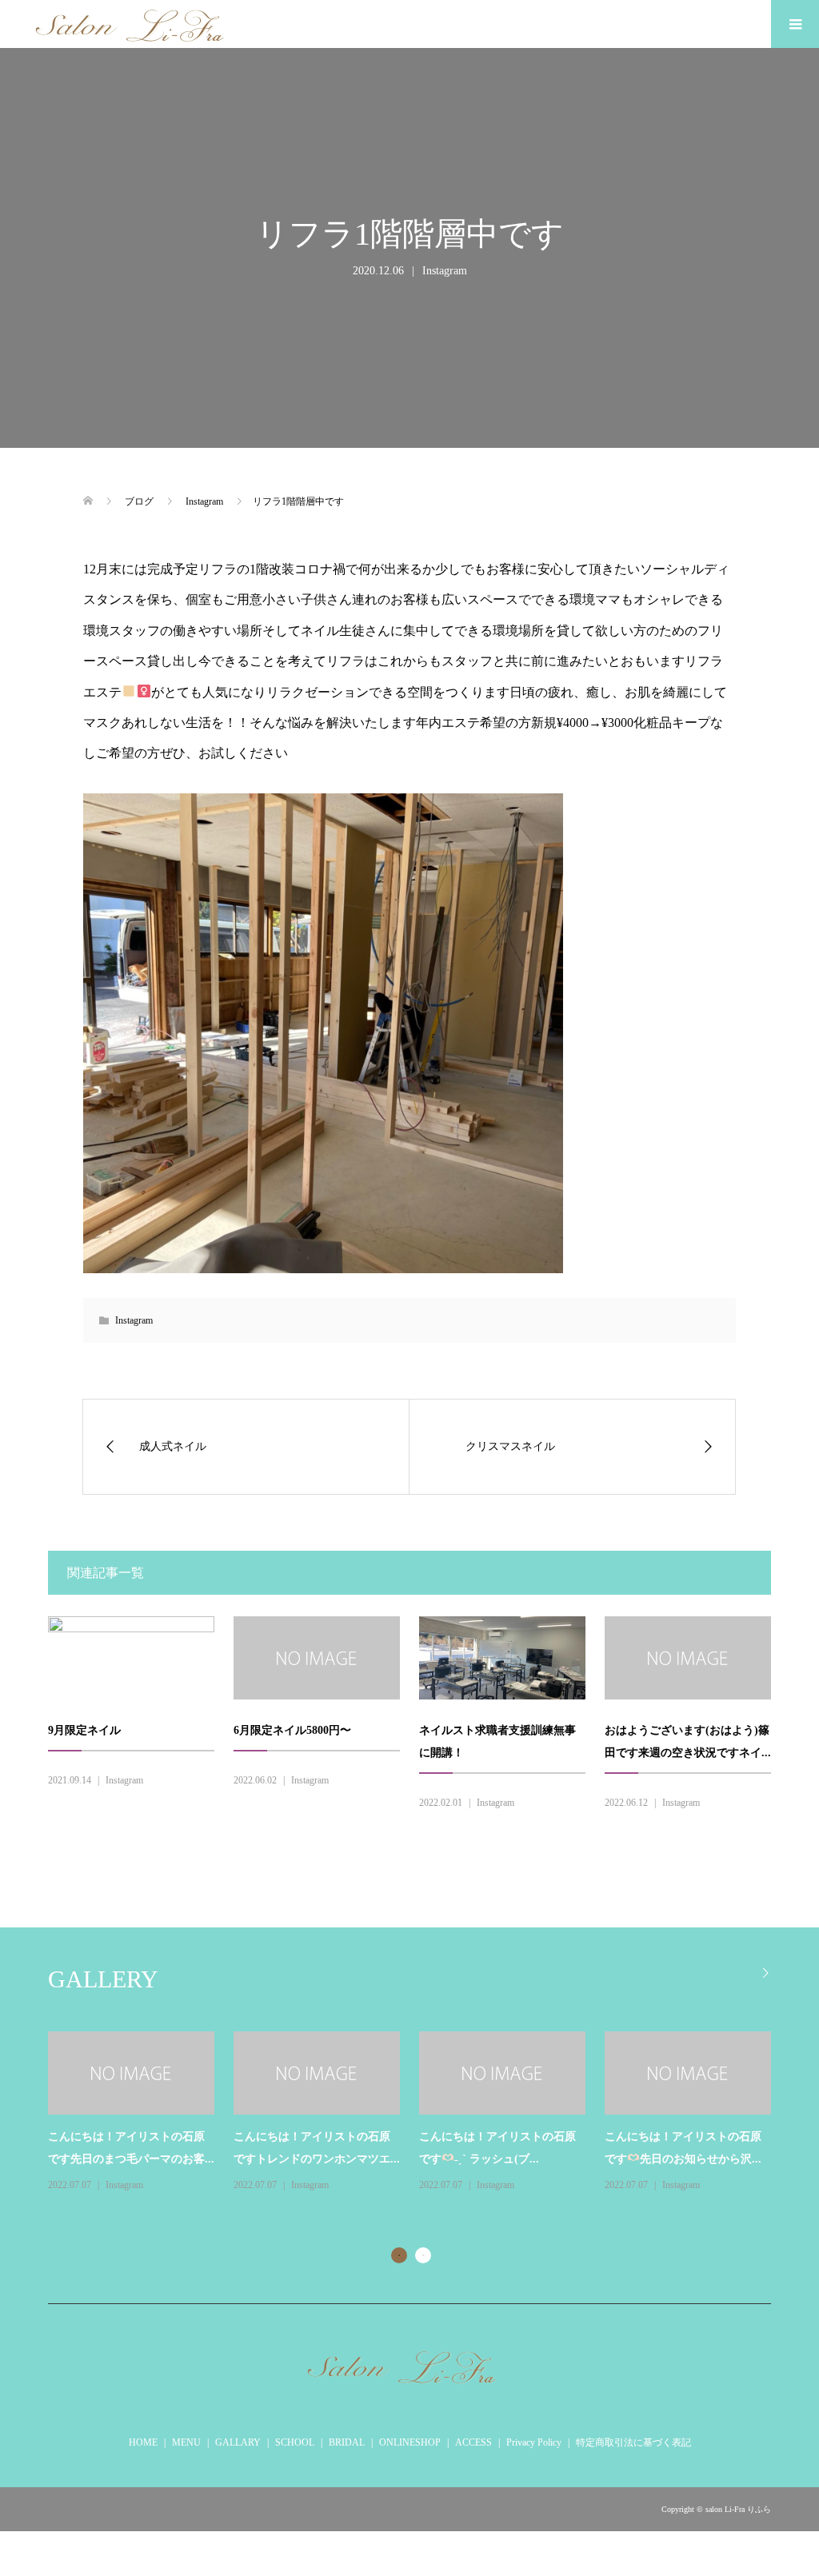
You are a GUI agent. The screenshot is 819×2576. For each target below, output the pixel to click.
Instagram (445, 271)
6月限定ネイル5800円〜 (292, 1730)
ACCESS (473, 2442)
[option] (419, 2113)
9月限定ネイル (84, 1730)
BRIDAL (347, 2442)
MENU (186, 2442)
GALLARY (238, 2442)
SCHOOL (295, 2442)
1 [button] (399, 2255)
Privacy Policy (534, 2442)
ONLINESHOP (410, 2442)
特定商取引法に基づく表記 (633, 2442)
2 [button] (423, 2255)
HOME (143, 2442)
